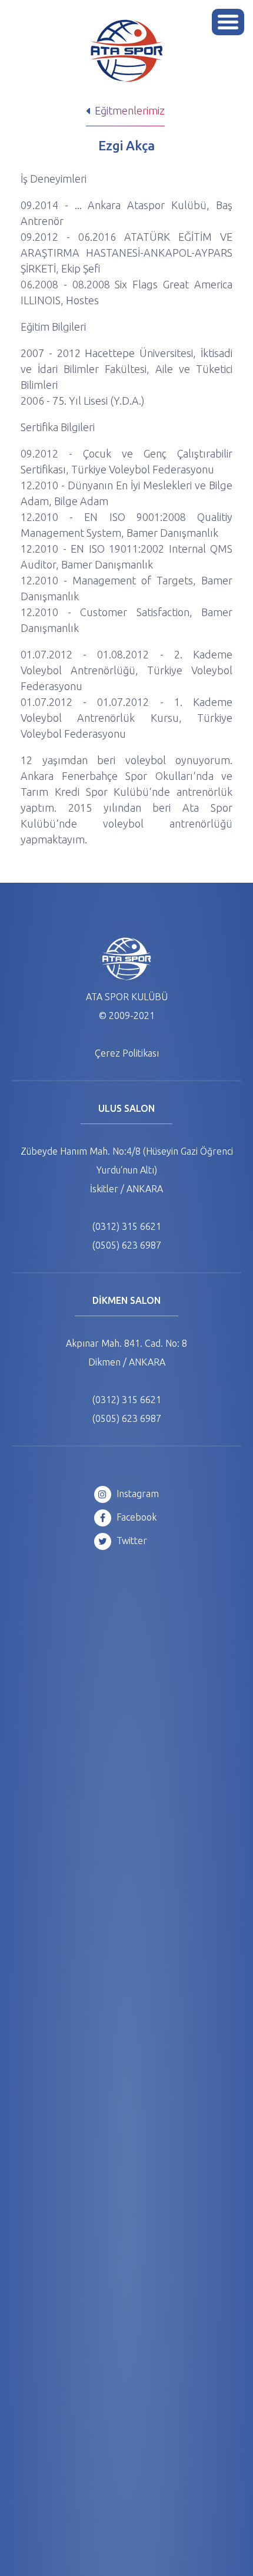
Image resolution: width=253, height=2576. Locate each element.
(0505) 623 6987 (127, 1245)
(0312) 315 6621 (127, 1226)
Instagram (137, 1494)
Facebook (135, 1517)
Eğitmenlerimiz (129, 110)
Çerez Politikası (127, 1053)
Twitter (131, 1541)
